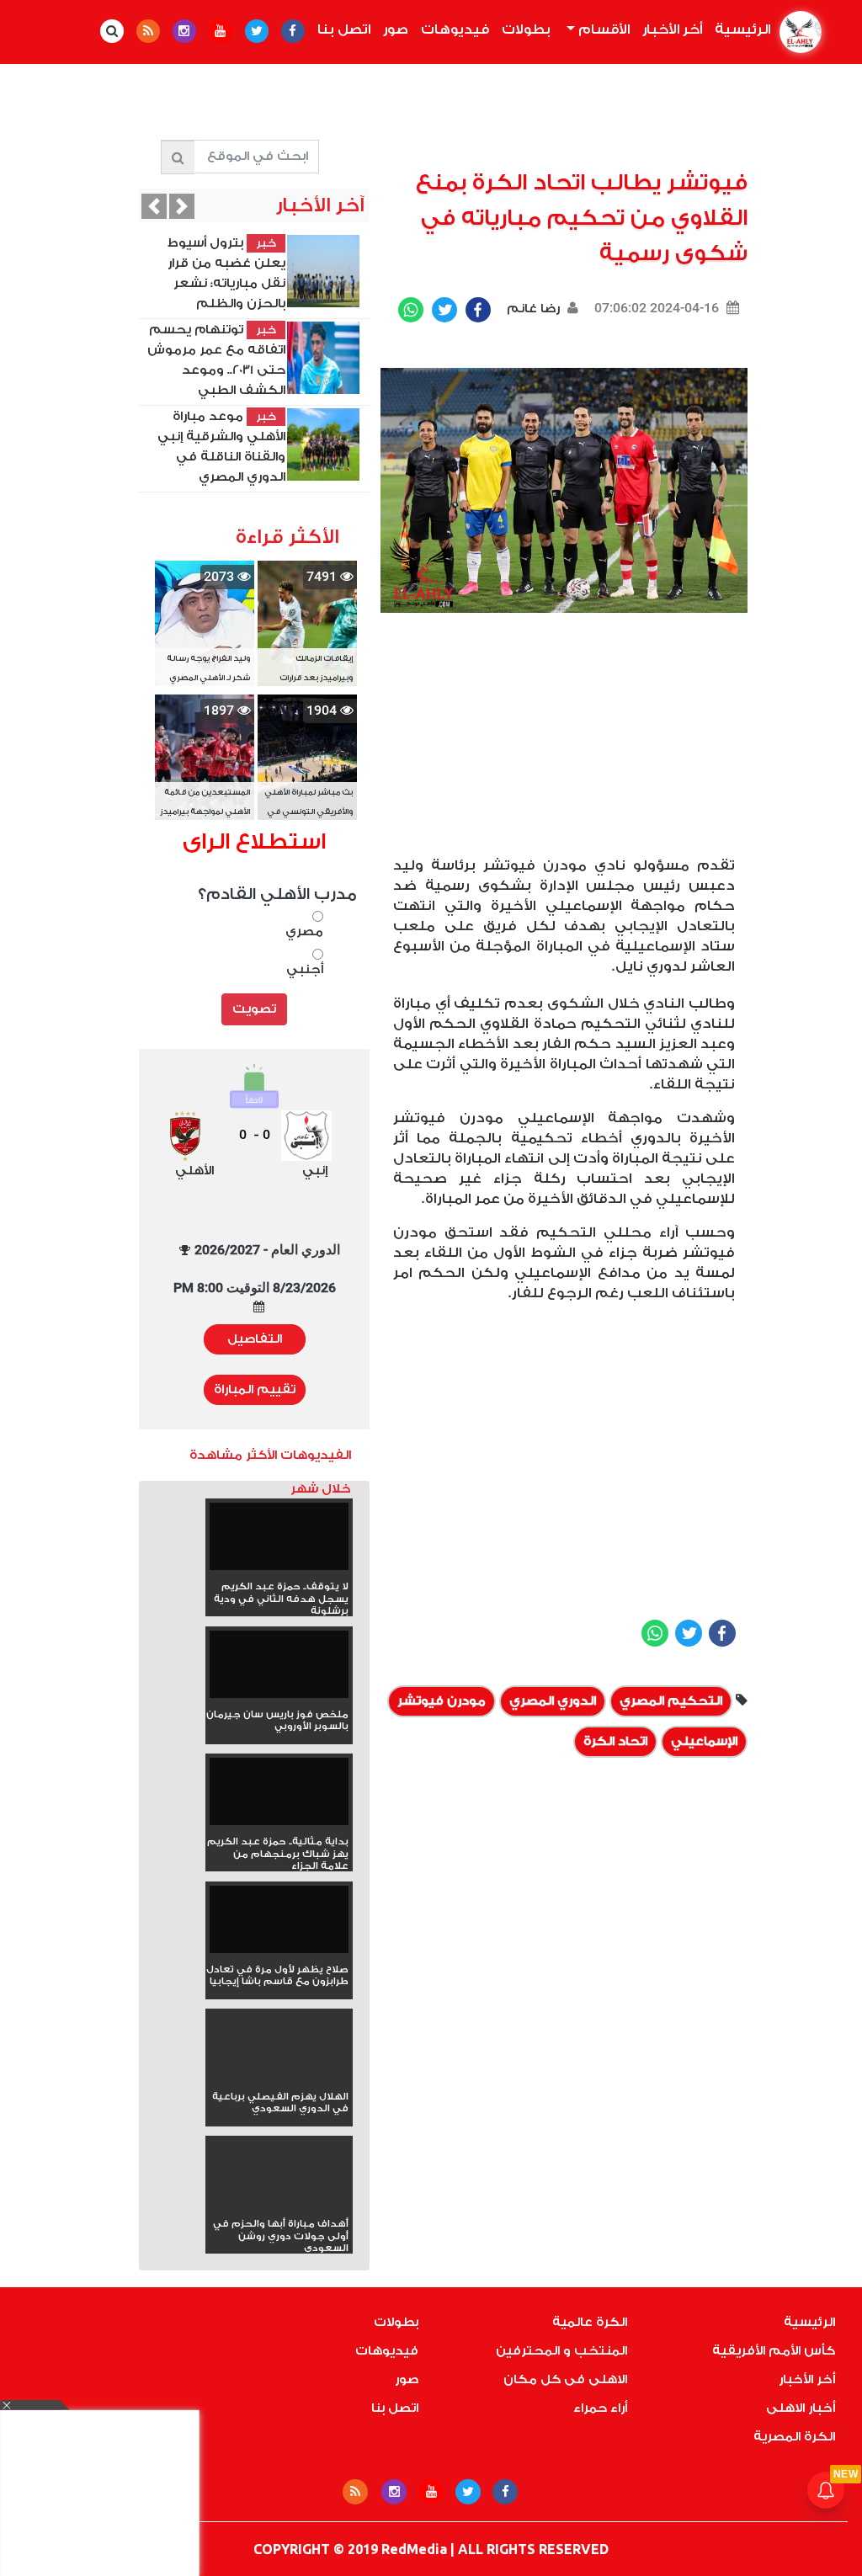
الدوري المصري (553, 1701)
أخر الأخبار (672, 29)
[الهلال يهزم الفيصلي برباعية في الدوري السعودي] (279, 2076)
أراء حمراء (600, 2408)
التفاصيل (255, 1339)
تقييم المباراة (255, 1389)
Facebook (478, 310)
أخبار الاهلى (801, 2408)
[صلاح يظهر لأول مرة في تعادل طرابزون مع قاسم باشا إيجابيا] (279, 1925)
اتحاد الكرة (615, 1741)
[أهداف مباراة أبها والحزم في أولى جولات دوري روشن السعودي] (279, 2203)
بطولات (526, 29)
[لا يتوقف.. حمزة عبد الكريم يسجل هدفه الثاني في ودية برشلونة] (279, 1542)
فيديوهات (455, 29)
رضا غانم (532, 309)
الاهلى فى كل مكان (565, 2379)
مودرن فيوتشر (442, 1701)
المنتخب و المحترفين (561, 2351)
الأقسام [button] (602, 29)
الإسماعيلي (704, 1741)
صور (396, 29)
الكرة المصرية (794, 2437)
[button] (154, 206)
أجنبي (305, 969)
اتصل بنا (344, 29)
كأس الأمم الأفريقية (774, 2351)
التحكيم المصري (671, 1701)
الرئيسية (739, 29)
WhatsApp (411, 310)
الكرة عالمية (590, 2322)
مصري (304, 931)
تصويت (254, 1009)
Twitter (444, 310)
